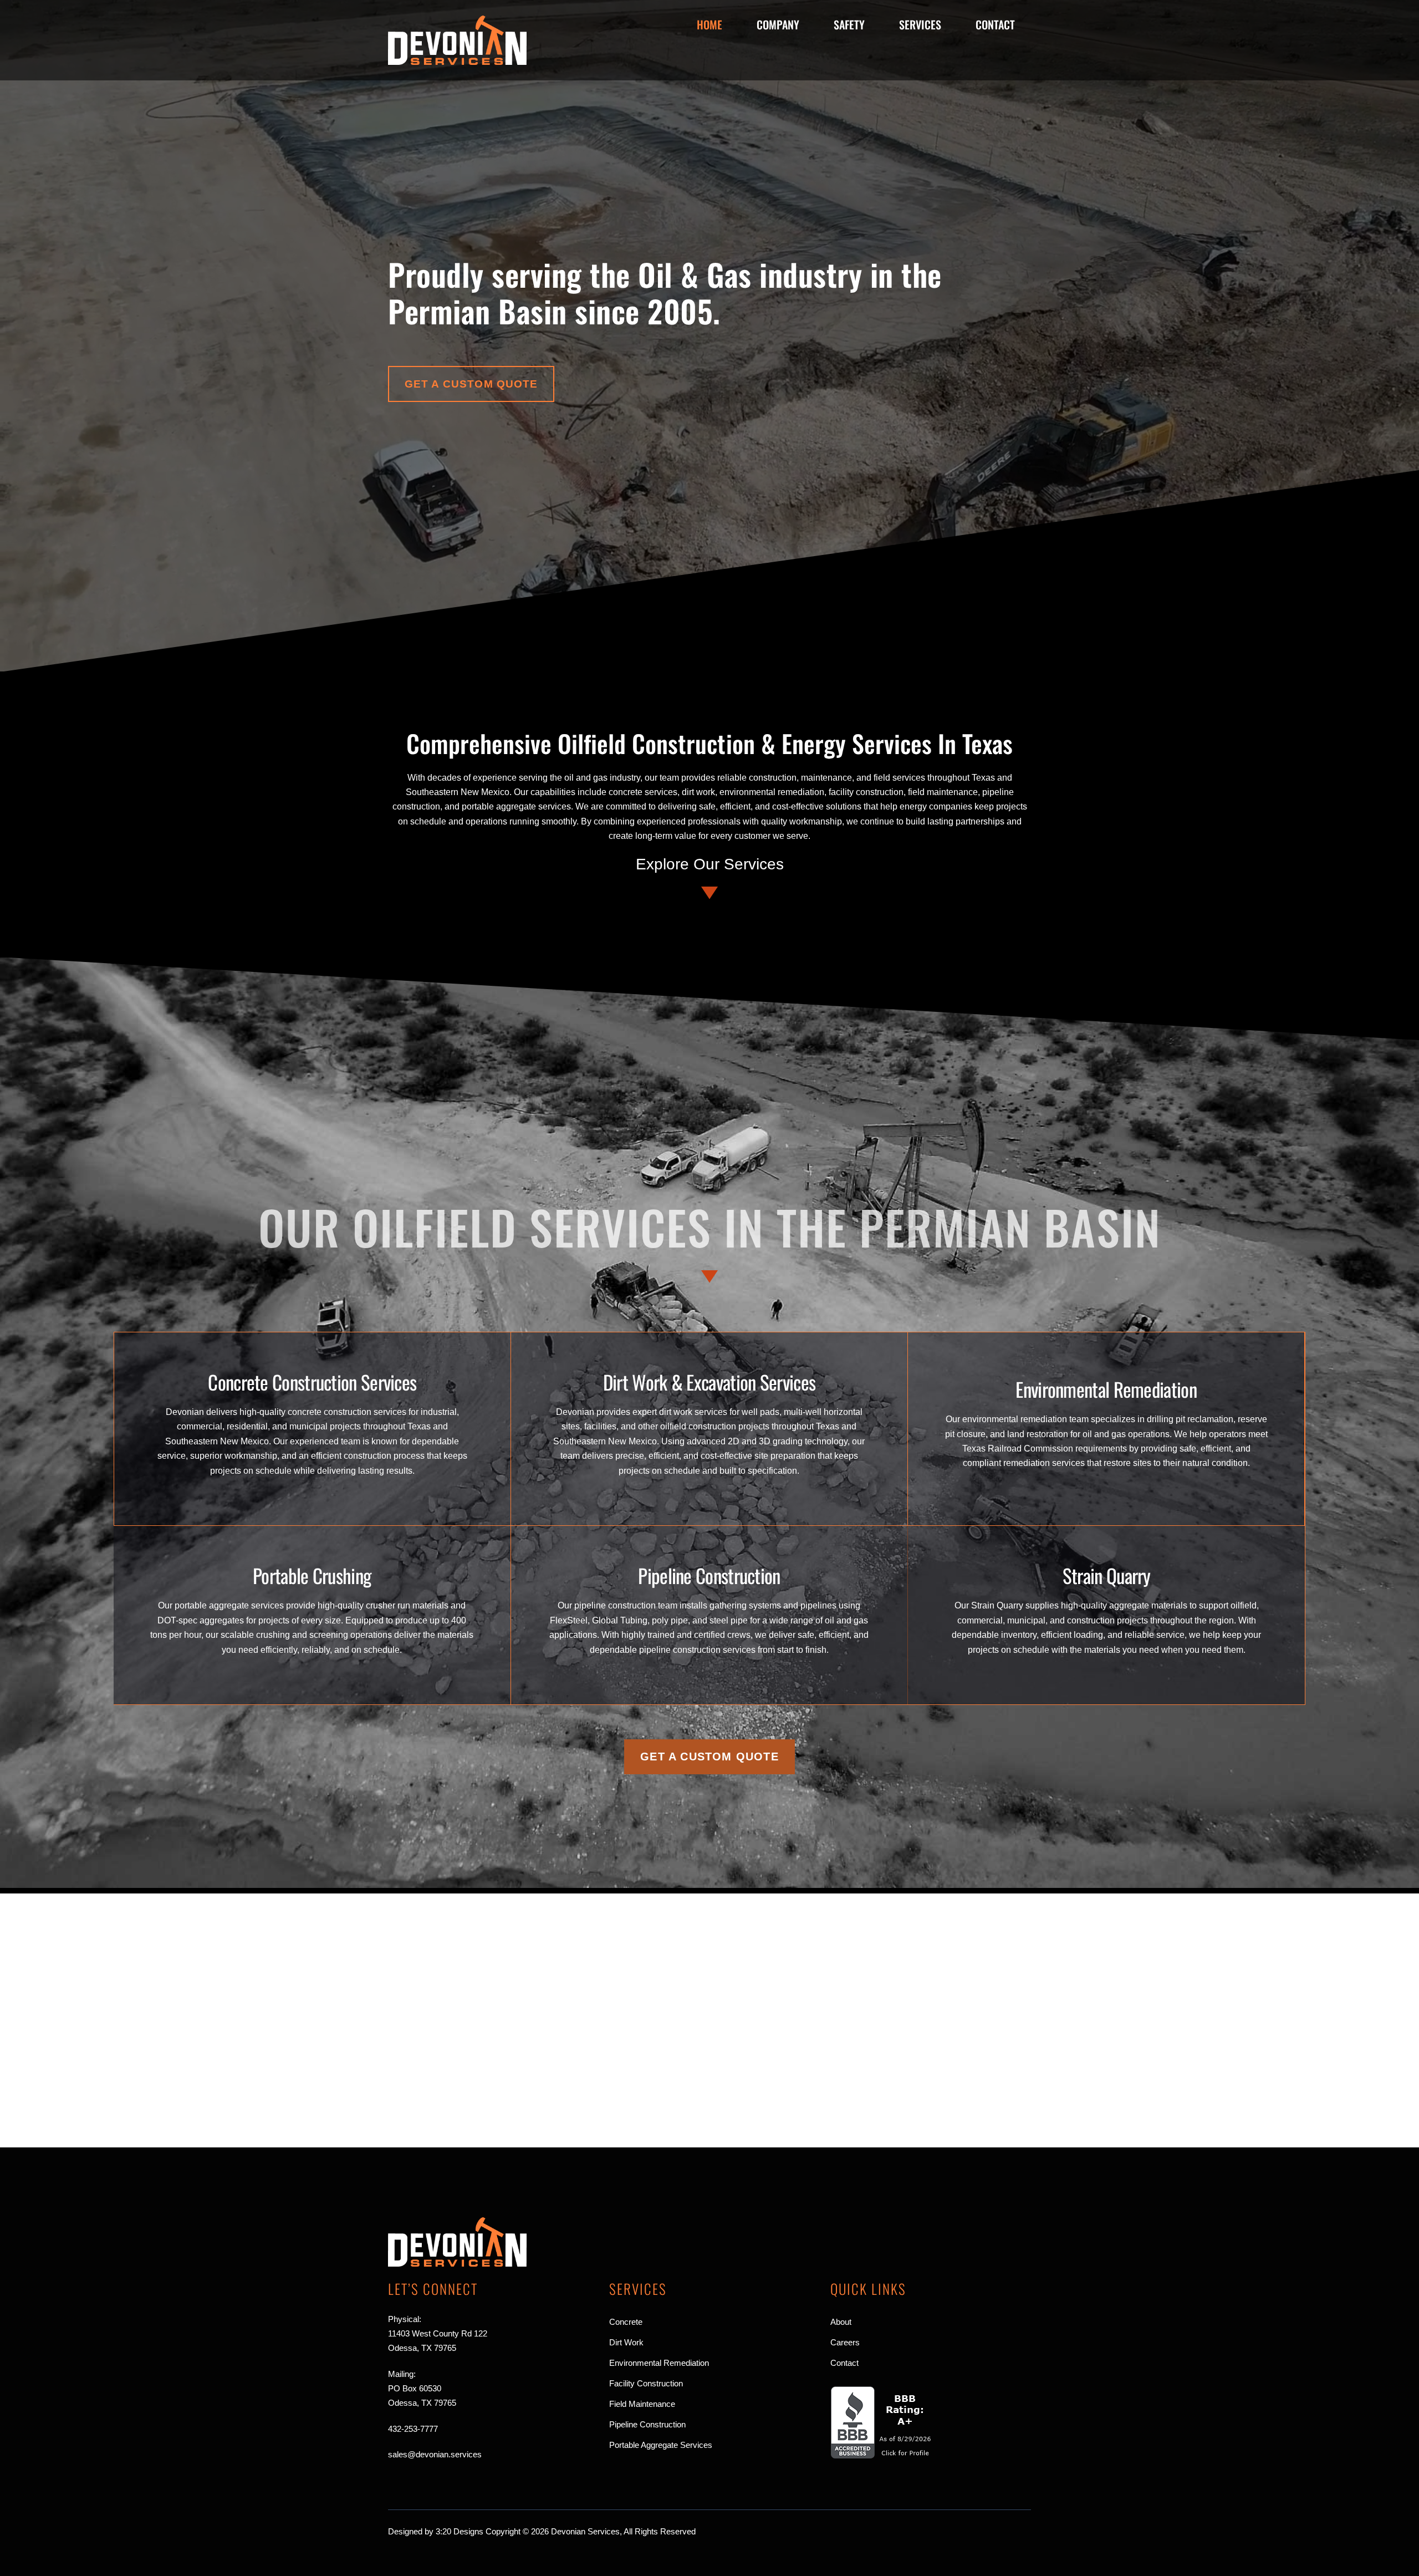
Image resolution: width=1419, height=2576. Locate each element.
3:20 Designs (460, 2531)
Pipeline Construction (709, 1575)
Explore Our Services (710, 864)
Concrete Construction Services (312, 1382)
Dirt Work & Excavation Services (709, 1382)
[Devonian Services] (457, 60)
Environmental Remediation (1106, 1389)
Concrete (626, 2322)
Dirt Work (626, 2342)
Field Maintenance (642, 2404)
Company (778, 24)
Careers (845, 2342)
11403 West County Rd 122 (438, 2333)
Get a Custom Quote (471, 384)
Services (920, 24)
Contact (995, 24)
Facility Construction (646, 2383)
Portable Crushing (312, 1575)
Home (709, 24)
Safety (849, 24)
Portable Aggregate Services (661, 2445)
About (841, 2322)
